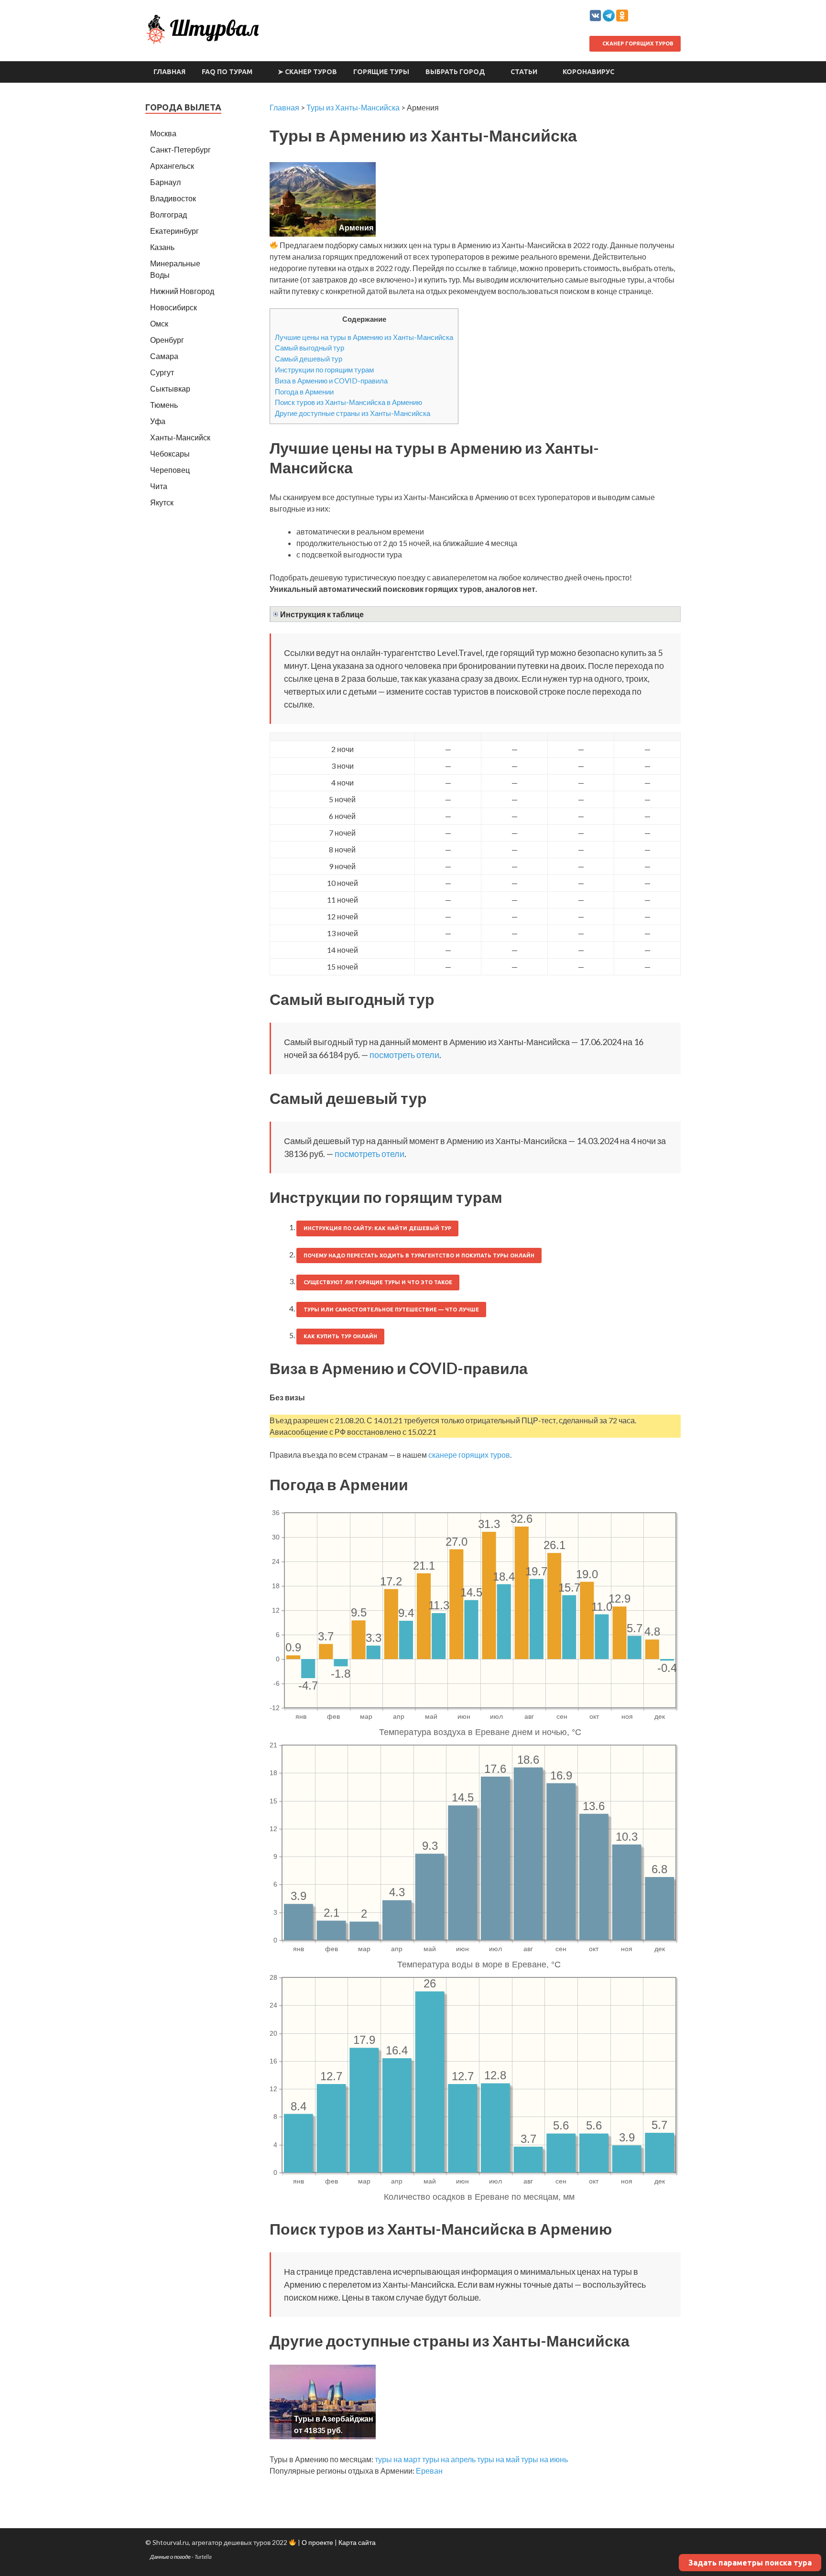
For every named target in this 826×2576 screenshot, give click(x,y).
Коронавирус (588, 72)
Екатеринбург (174, 231)
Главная (169, 72)
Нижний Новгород (182, 291)
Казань (162, 247)
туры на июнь (544, 2459)
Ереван (429, 2471)
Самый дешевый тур (309, 359)
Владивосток (173, 198)
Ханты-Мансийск (180, 437)
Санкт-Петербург (180, 149)
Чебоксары (170, 453)
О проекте (317, 2542)
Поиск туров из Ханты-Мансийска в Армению (348, 402)
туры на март (398, 2459)
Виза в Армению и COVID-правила (331, 381)
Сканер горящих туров (637, 44)
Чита (159, 486)
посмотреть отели (404, 1055)
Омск (159, 323)
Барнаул (165, 182)
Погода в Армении (304, 392)
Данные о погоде (170, 2557)
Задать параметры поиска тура (750, 2563)
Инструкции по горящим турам (324, 370)
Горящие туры (381, 72)
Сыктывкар (170, 388)
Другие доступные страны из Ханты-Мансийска (353, 413)
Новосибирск (174, 307)
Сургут (162, 372)
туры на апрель (449, 2459)
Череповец (170, 470)
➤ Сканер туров (307, 72)
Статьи (524, 72)
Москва (163, 133)
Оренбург (167, 340)
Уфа (158, 421)
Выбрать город (455, 72)
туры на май (498, 2459)
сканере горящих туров (469, 1455)
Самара (164, 356)
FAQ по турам (227, 72)
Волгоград (168, 214)
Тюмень (164, 405)
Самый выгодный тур (310, 348)
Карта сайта (357, 2542)
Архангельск (172, 166)
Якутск (162, 502)
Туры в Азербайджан (334, 2418)
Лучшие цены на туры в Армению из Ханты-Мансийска (364, 337)
